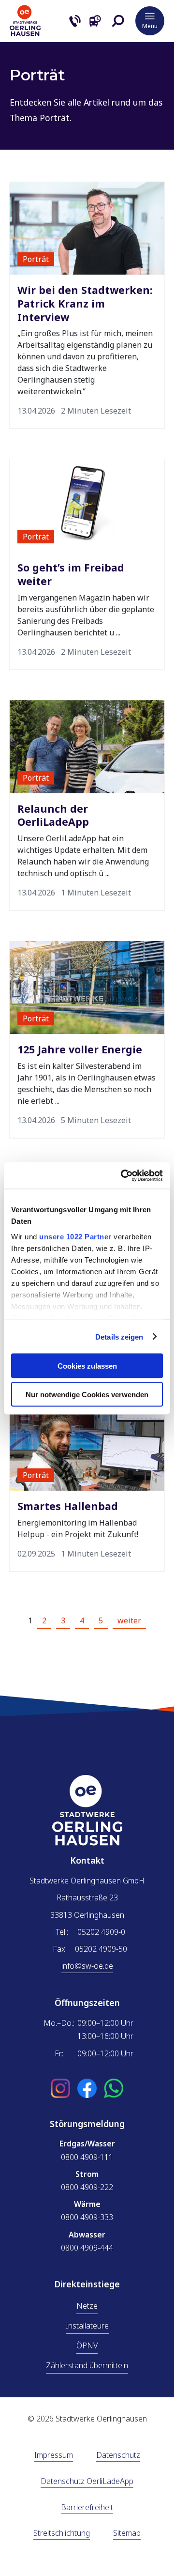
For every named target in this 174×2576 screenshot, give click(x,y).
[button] (118, 21)
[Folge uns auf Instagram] (60, 2089)
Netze (87, 2306)
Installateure (87, 2326)
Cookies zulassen (87, 1366)
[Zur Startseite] (25, 33)
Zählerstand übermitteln (87, 2365)
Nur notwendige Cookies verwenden (87, 1394)
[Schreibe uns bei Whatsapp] (114, 2089)
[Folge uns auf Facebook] (87, 2089)
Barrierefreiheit (87, 2508)
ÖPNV (87, 2345)
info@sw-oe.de (87, 1966)
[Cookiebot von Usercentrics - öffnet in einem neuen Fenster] (123, 1175)
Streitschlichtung (62, 2534)
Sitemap (127, 2534)
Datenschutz (118, 2456)
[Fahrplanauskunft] (95, 21)
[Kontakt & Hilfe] (75, 21)
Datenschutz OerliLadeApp (87, 2482)
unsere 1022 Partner (75, 1236)
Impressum (54, 2456)
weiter (129, 1620)
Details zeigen (119, 1336)
